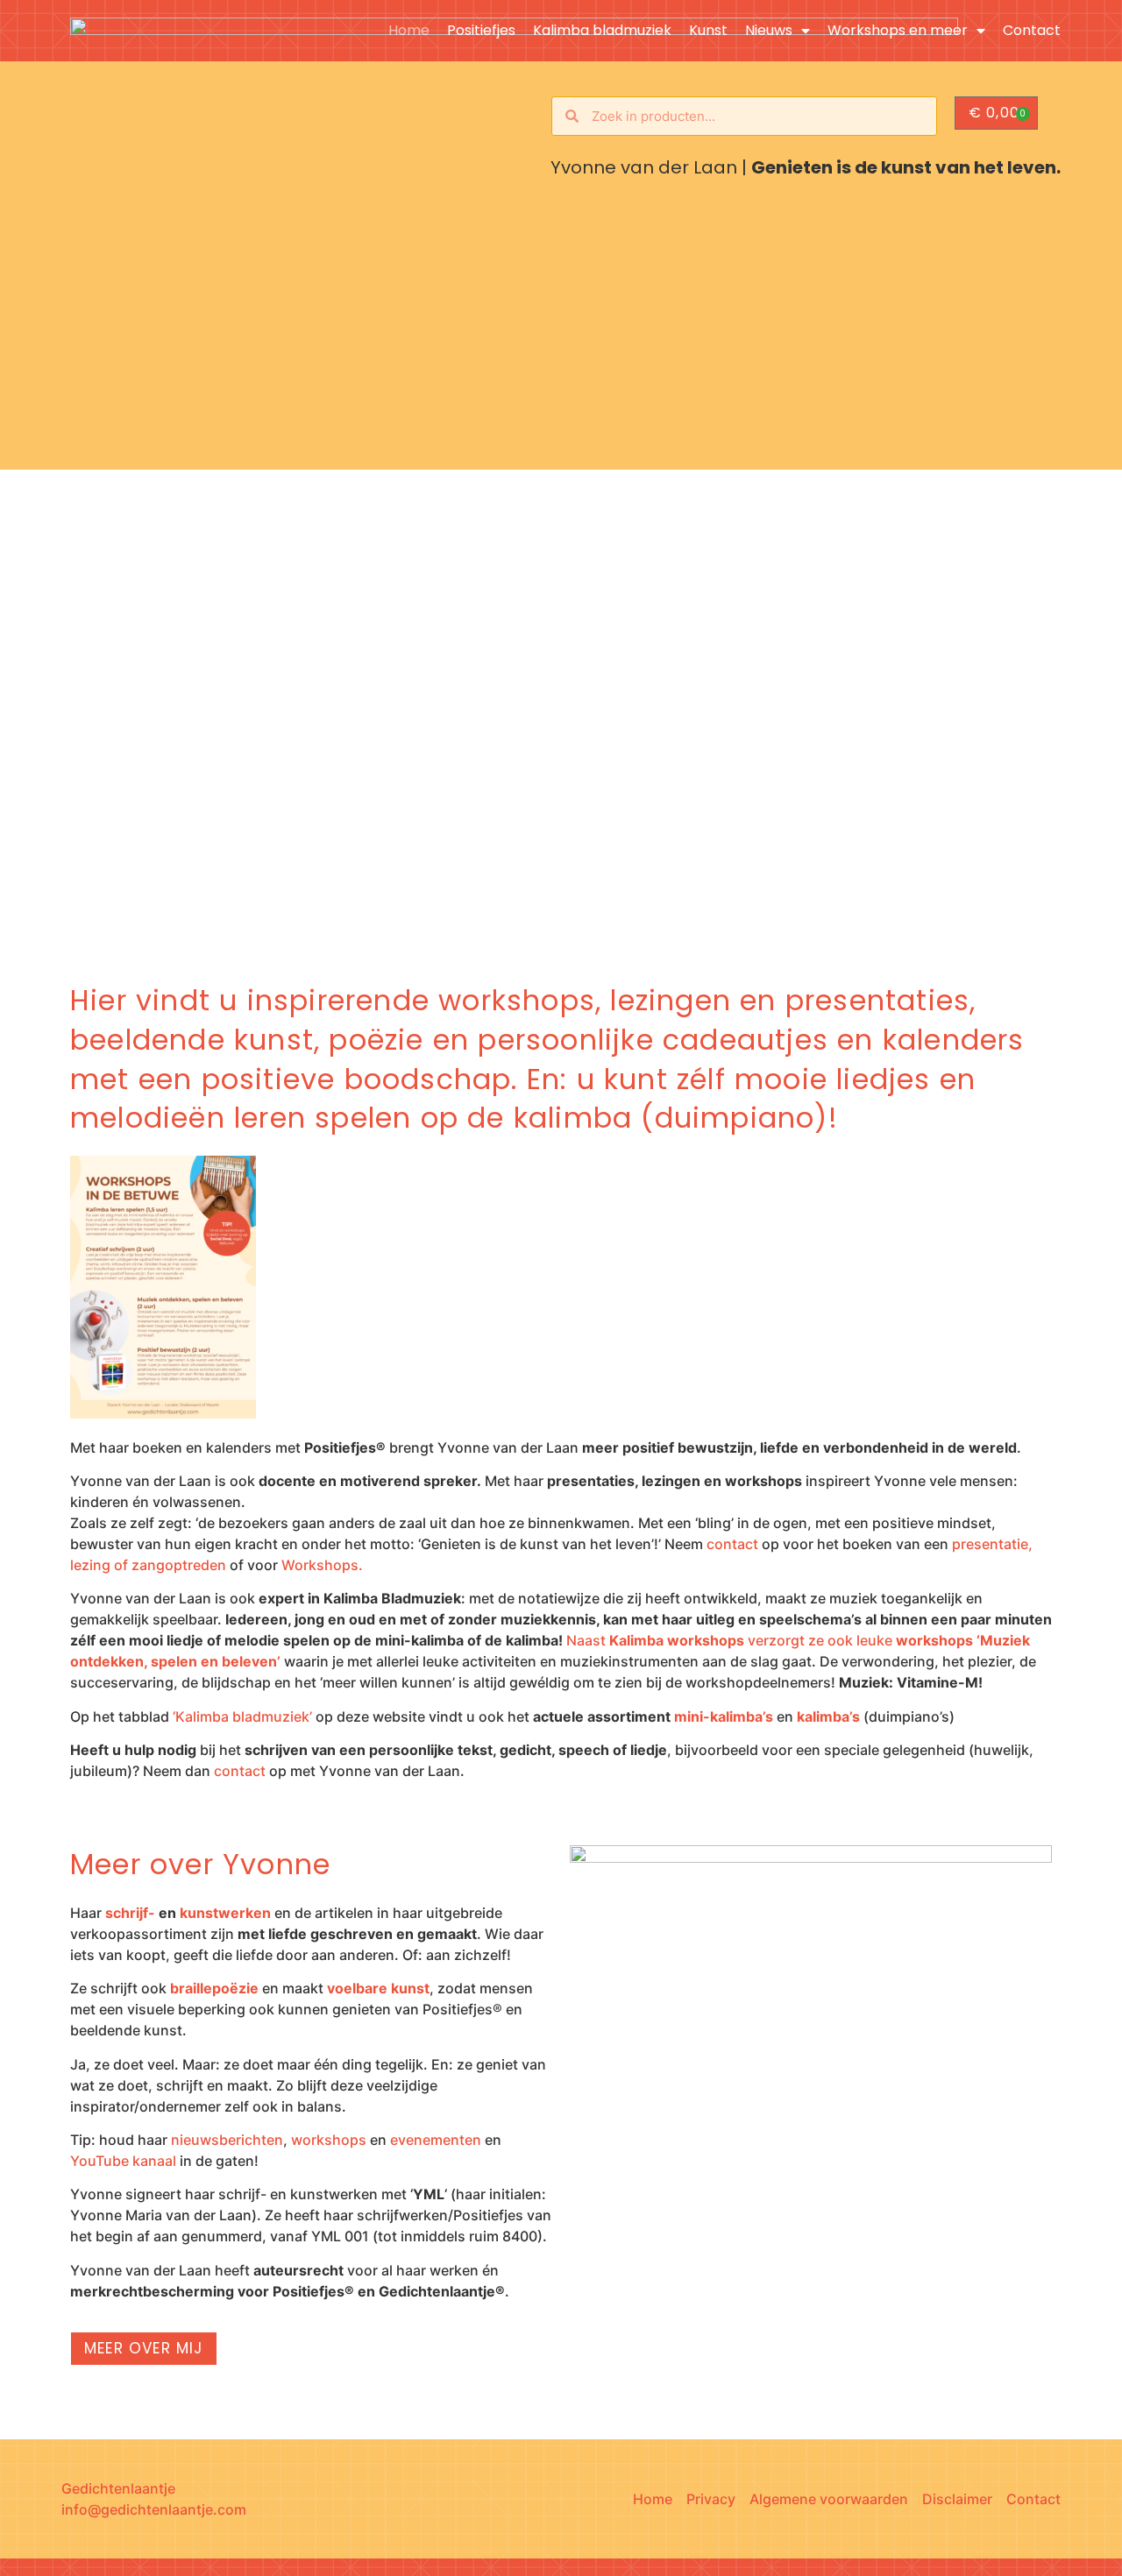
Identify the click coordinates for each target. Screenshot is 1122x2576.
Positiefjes (481, 31)
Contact (1032, 31)
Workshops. (322, 1565)
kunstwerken (225, 1913)
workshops (329, 2140)
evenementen (436, 2140)
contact (732, 1544)
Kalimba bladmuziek (602, 31)
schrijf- (130, 1913)
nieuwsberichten (227, 2140)
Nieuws (769, 31)
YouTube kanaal (123, 2161)
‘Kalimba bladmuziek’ (242, 1716)
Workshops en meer (898, 31)
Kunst (708, 31)
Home (409, 31)
